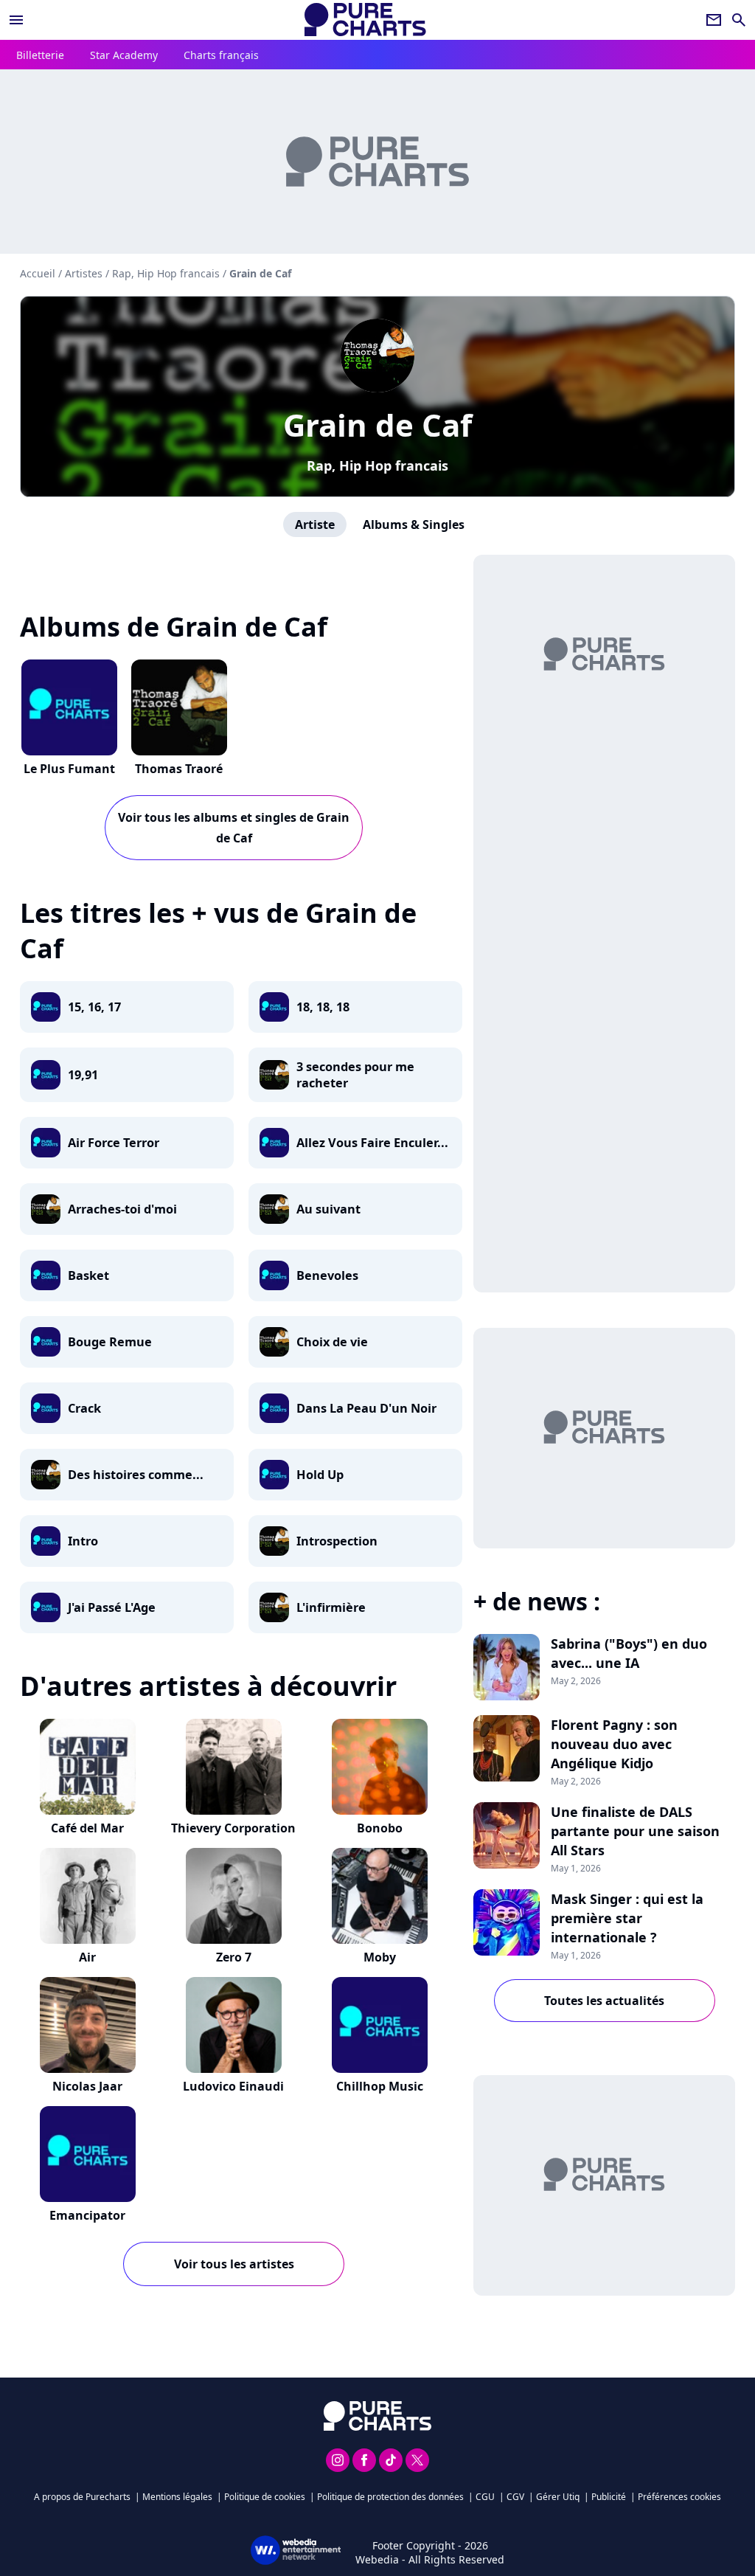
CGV (515, 2497)
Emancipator (87, 2215)
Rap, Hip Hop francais (377, 465)
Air (87, 1957)
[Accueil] (365, 20)
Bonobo (380, 1828)
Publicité (609, 2497)
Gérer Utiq (558, 2497)
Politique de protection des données (390, 2497)
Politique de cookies (265, 2497)
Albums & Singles (414, 524)
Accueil (38, 273)
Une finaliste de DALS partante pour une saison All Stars (635, 1831)
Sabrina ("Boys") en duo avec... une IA (629, 1653)
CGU (485, 2497)
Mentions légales (177, 2497)
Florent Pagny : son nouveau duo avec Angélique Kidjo (614, 1744)
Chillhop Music (380, 2086)
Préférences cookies (679, 2497)
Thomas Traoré (179, 769)
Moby (380, 1957)
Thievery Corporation (233, 1828)
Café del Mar (87, 1828)
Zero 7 (234, 1957)
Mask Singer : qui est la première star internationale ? (627, 1918)
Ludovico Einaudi (233, 2086)
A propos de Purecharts (82, 2497)
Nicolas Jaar (87, 2086)
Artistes (84, 273)
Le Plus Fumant (69, 769)
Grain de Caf (377, 425)
